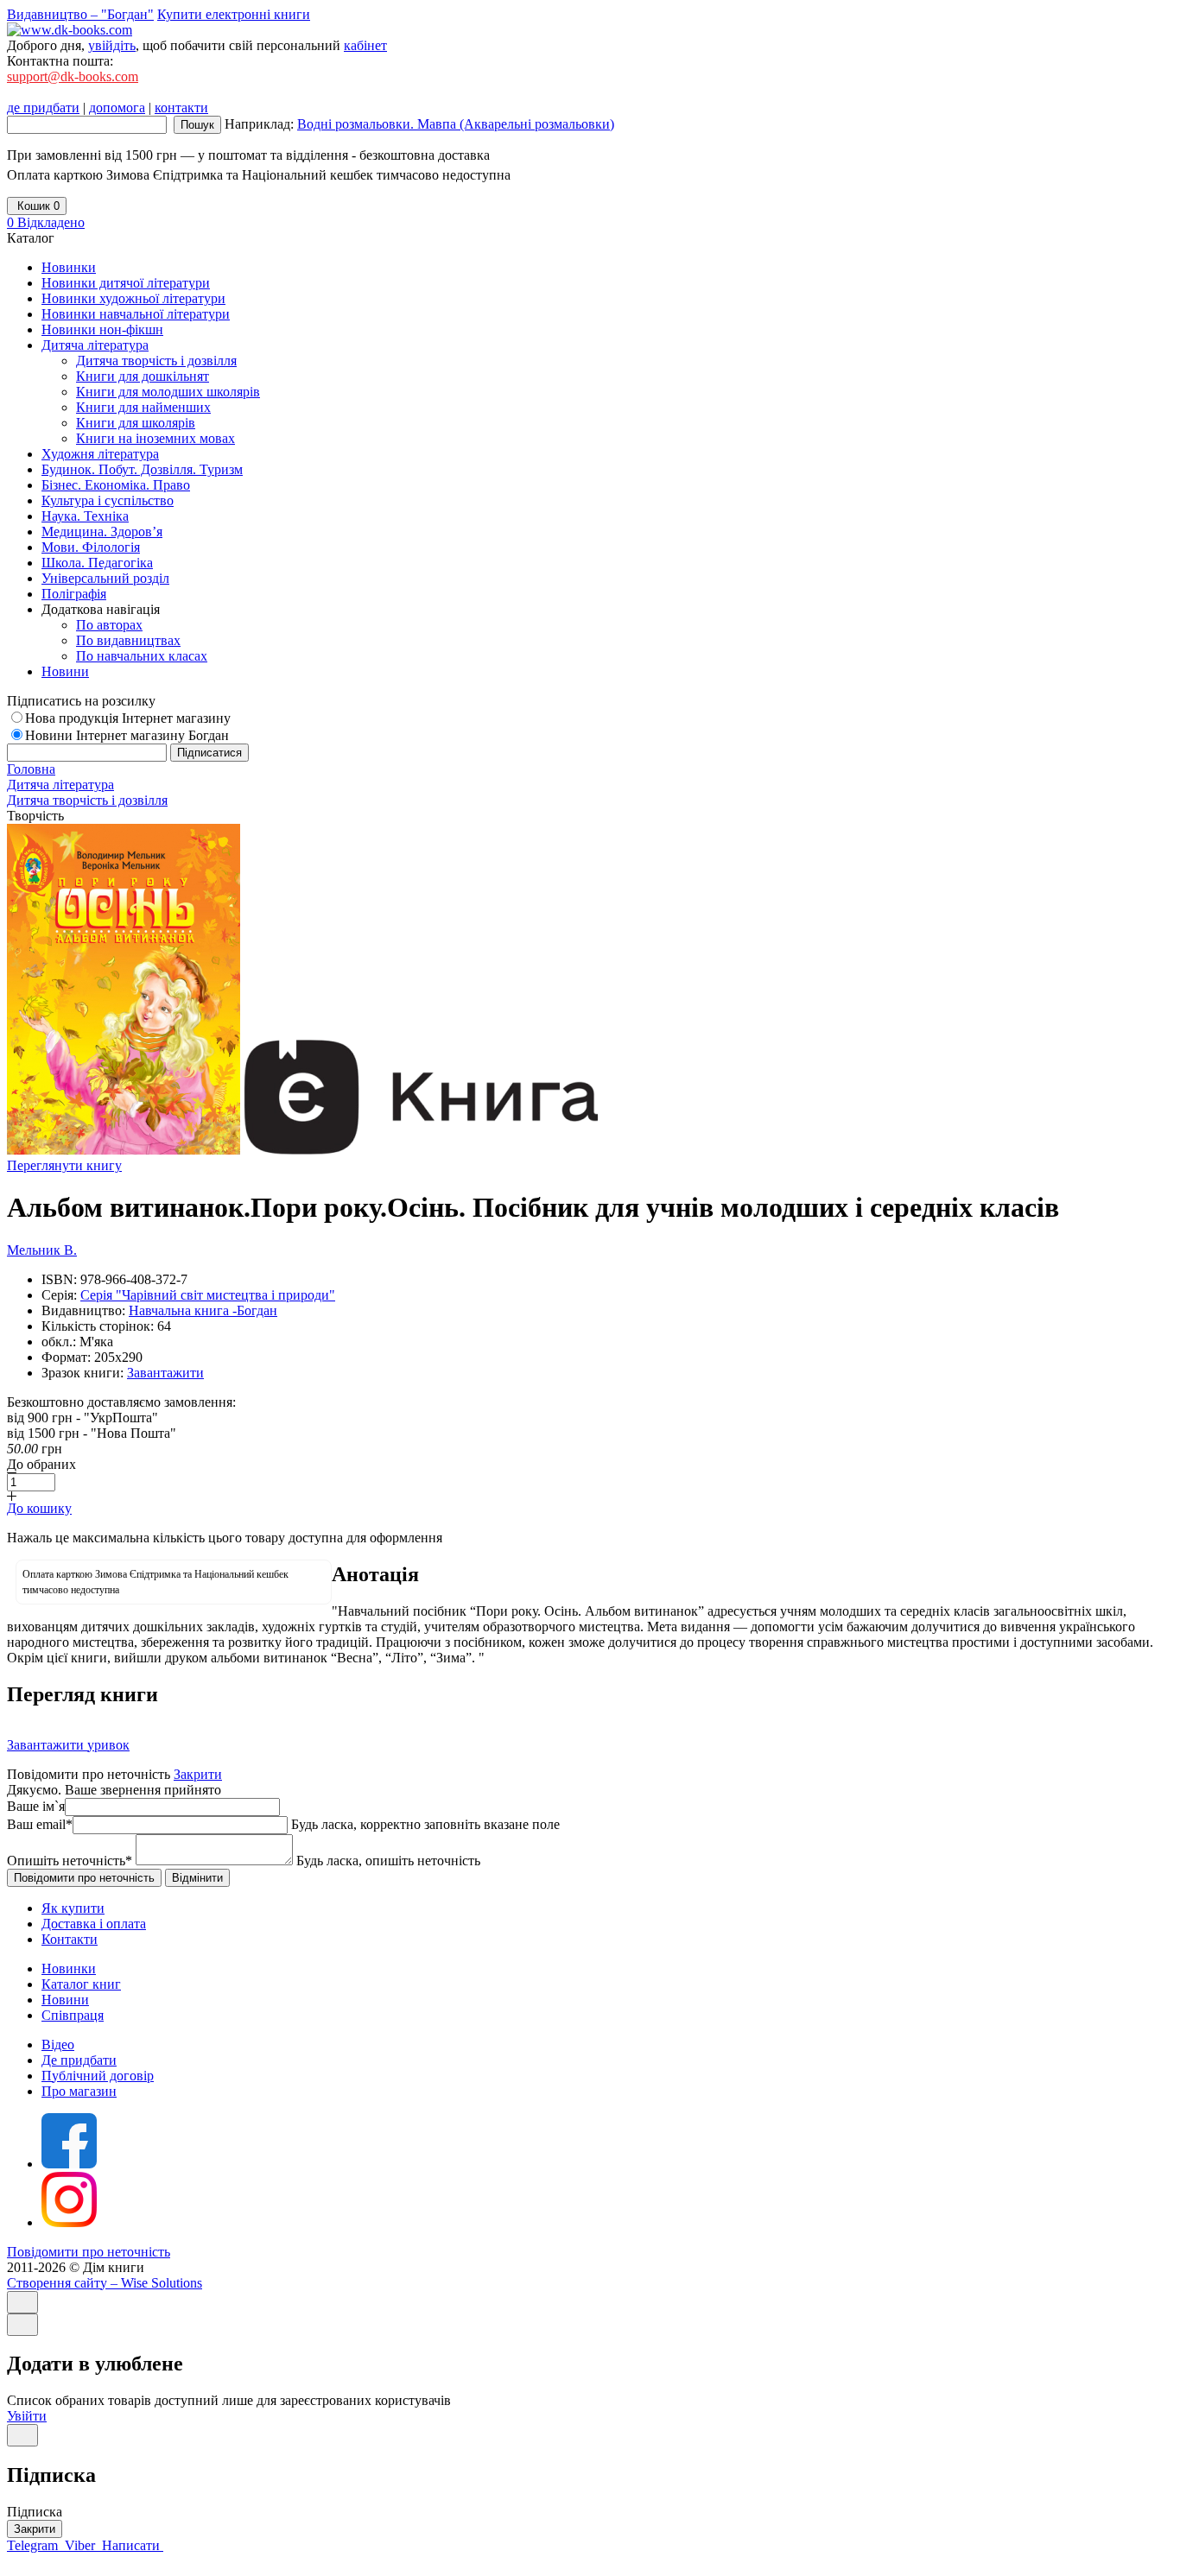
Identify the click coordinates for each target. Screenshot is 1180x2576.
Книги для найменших (143, 407)
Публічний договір (98, 2076)
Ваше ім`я (36, 1806)
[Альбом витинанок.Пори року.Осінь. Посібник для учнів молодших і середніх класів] (124, 1150)
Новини (65, 2000)
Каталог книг (81, 1984)
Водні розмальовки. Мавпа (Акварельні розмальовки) (456, 124)
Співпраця (73, 2015)
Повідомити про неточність (89, 2252)
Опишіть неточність (70, 1861)
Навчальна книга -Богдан (203, 1310)
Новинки (69, 1968)
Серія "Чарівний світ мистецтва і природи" (208, 1295)
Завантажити (165, 1373)
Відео (58, 2044)
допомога (117, 108)
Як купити (73, 1908)
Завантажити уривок (68, 1745)
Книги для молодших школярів (168, 392)
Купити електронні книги (234, 14)
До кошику (39, 1508)
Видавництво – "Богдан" (80, 14)
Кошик (37, 206)
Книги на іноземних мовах (155, 438)
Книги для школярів (136, 423)
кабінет (365, 45)
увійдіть (112, 45)
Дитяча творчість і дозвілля (156, 361)
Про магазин (79, 2091)
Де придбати (79, 2060)
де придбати (43, 108)
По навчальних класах (142, 656)
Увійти (27, 2416)
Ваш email (40, 1824)
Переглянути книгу (64, 1165)
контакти (181, 108)
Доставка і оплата (94, 1924)
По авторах (109, 625)
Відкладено (46, 222)
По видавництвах (128, 640)
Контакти (70, 1939)
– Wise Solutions (105, 2283)
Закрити (198, 1774)
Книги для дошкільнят (143, 376)
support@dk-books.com (73, 76)
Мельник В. (42, 1250)
